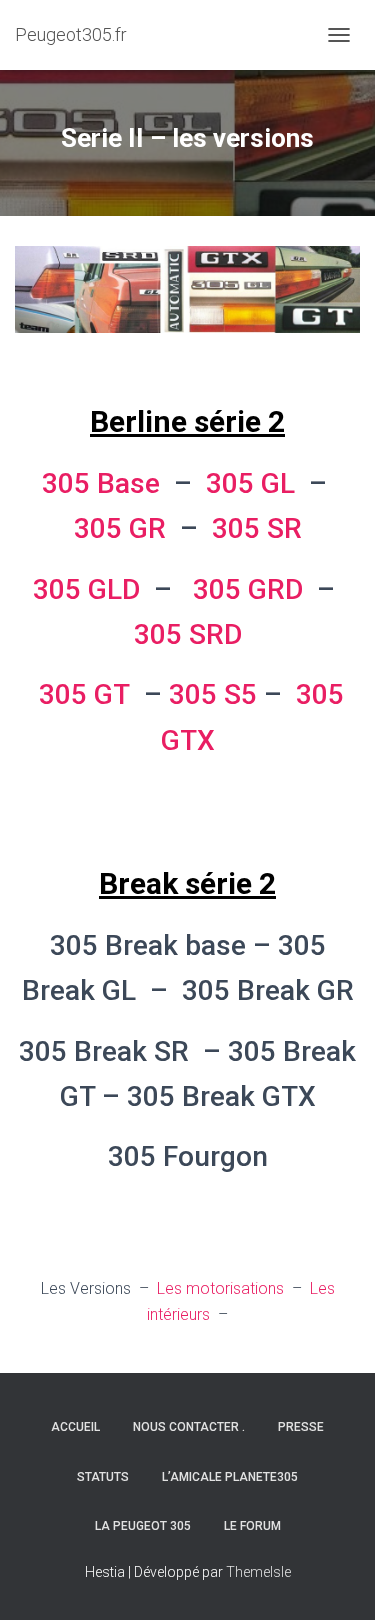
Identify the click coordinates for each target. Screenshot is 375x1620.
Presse (301, 1427)
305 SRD (188, 634)
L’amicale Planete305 (230, 1477)
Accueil (75, 1427)
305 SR (257, 528)
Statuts (103, 1477)
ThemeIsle (258, 1572)
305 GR (120, 528)
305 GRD (248, 589)
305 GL (250, 483)
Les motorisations (222, 1288)
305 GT (84, 694)
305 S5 (213, 694)
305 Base (101, 483)
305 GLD (86, 589)
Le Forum (252, 1526)
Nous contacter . (189, 1427)
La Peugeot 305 (143, 1526)
